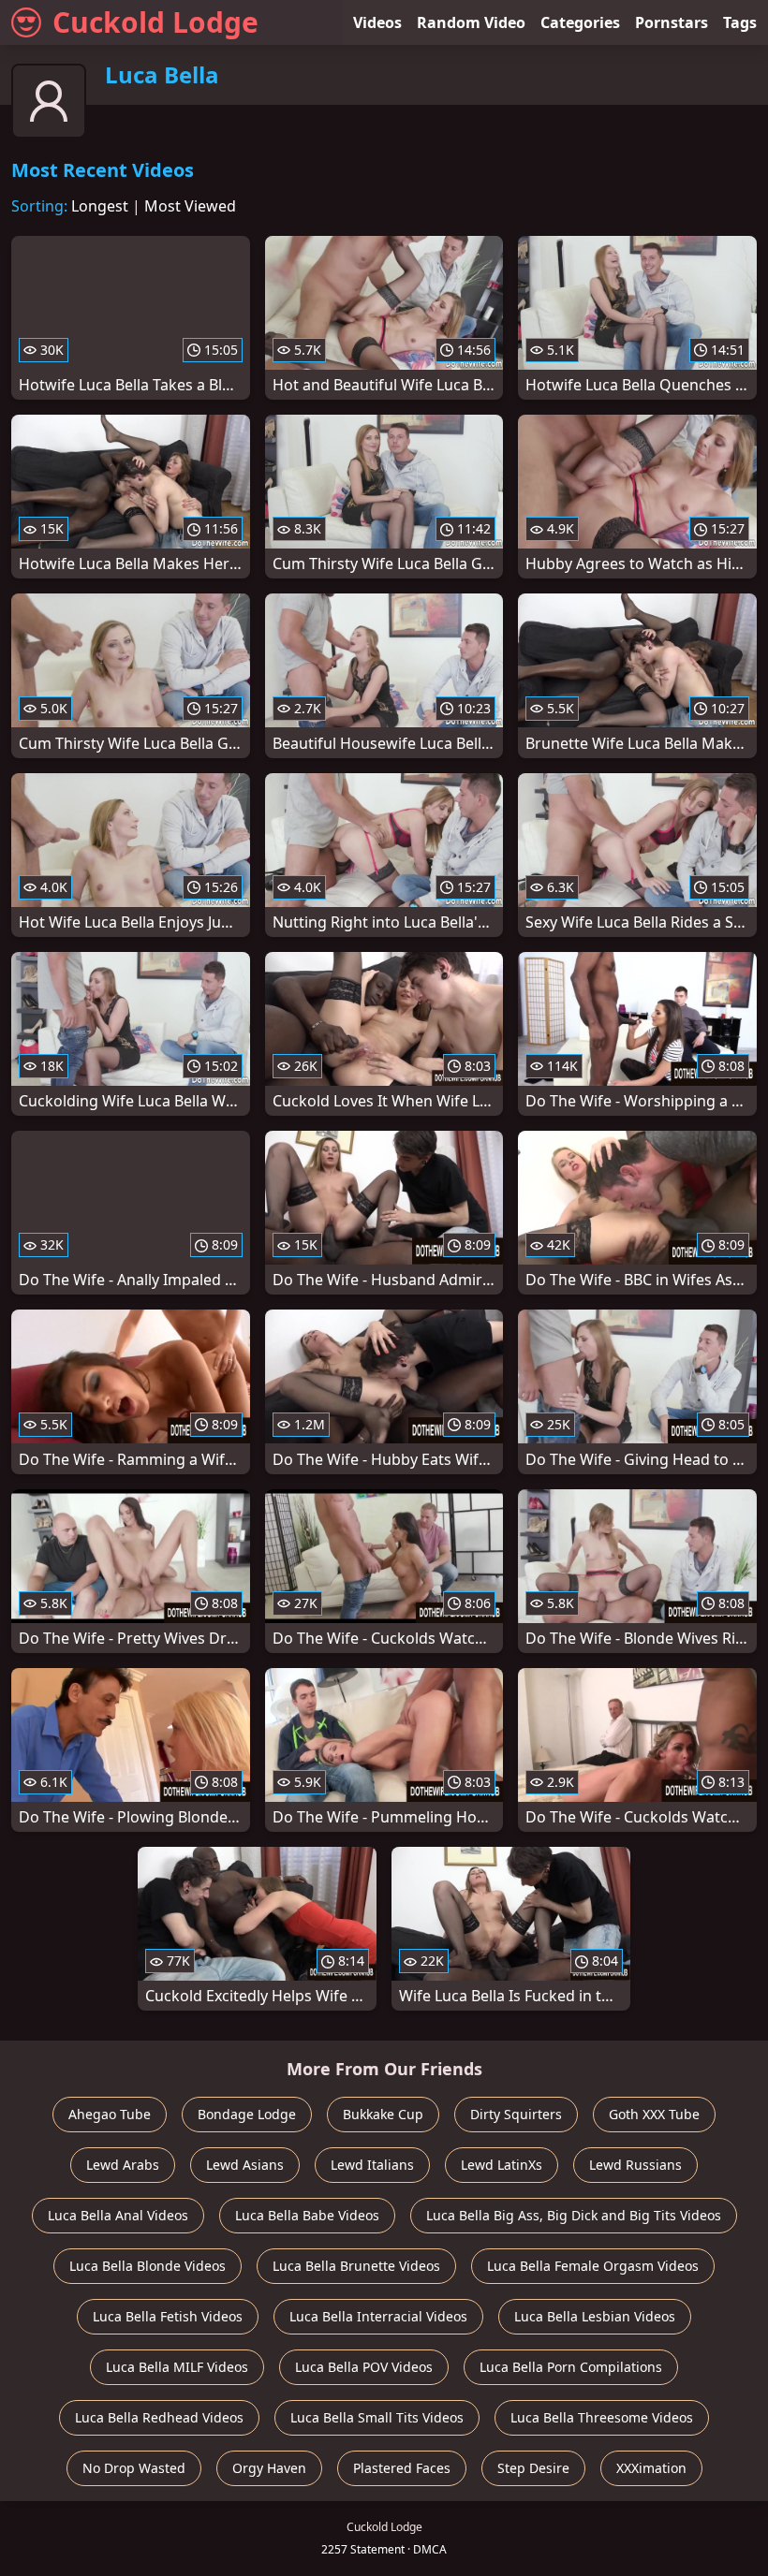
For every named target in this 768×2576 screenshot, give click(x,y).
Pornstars (672, 22)
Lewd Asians (245, 2165)
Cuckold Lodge (155, 22)
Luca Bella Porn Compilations (571, 2367)
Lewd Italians (372, 2165)
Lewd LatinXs (502, 2165)
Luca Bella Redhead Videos (159, 2417)
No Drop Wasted (134, 2468)
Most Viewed (190, 206)
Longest (100, 206)
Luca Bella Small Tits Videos (377, 2417)
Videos (377, 22)
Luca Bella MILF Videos (177, 2367)
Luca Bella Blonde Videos (148, 2266)
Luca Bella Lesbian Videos (595, 2316)
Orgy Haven (269, 2468)
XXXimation (651, 2468)
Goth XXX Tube (654, 2114)
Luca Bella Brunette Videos (356, 2266)
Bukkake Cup (383, 2114)
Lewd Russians (635, 2165)
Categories (580, 22)
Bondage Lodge (247, 2114)
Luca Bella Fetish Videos (168, 2316)
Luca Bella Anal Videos (118, 2215)
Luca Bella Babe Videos (307, 2215)
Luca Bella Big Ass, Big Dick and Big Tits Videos (574, 2215)
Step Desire (533, 2468)
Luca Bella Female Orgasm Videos (593, 2266)
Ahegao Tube (110, 2114)
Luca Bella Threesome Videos (602, 2417)
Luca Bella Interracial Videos (378, 2316)
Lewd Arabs (123, 2165)
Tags (740, 22)
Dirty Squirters (516, 2114)
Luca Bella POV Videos (364, 2367)
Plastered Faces (402, 2468)
